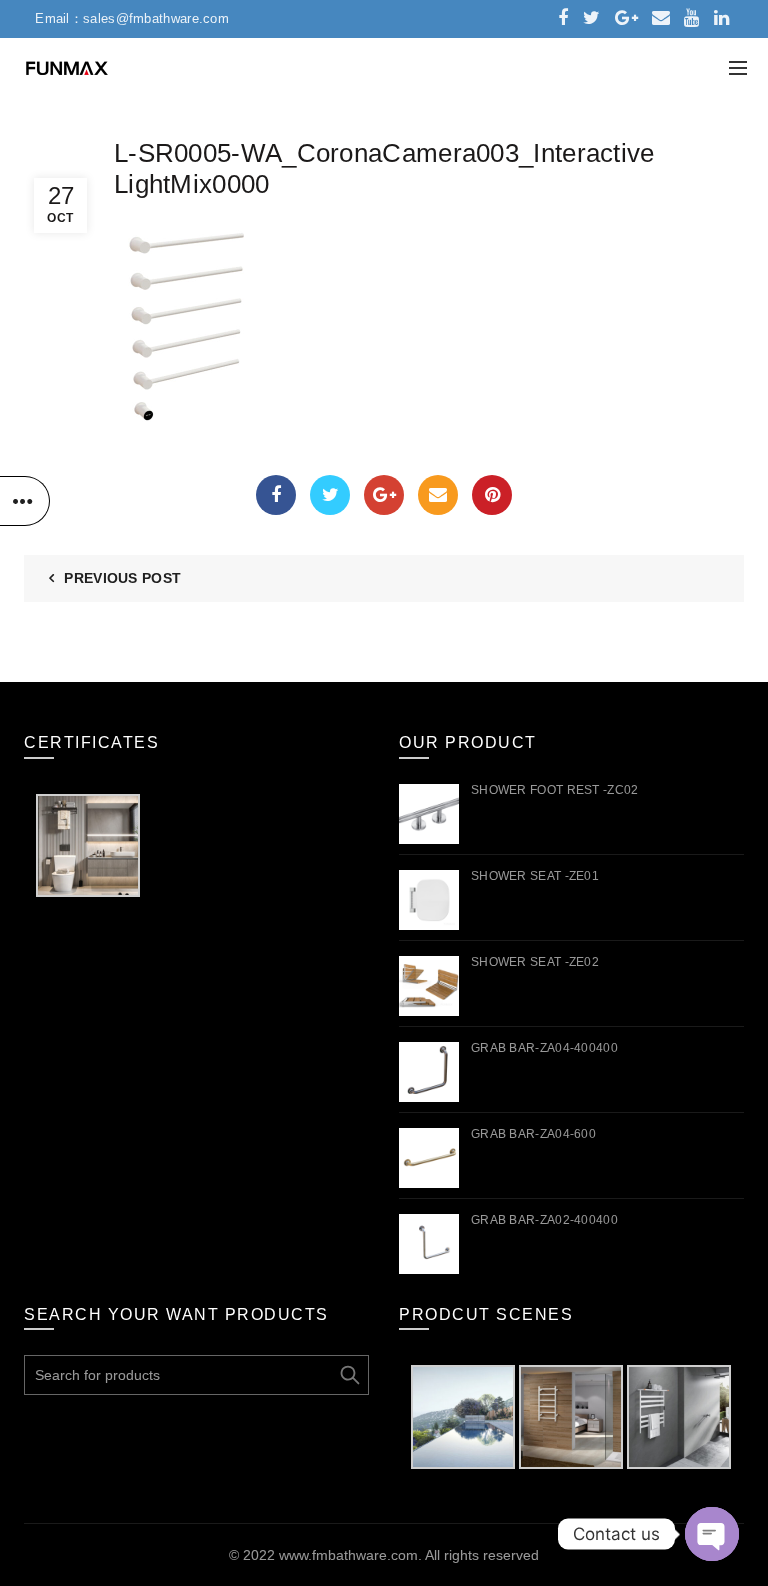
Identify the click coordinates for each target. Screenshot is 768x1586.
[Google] (384, 495)
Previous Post (122, 578)
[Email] (438, 495)
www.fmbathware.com (348, 1555)
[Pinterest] (492, 495)
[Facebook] (276, 495)
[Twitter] (330, 495)
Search (349, 1375)
